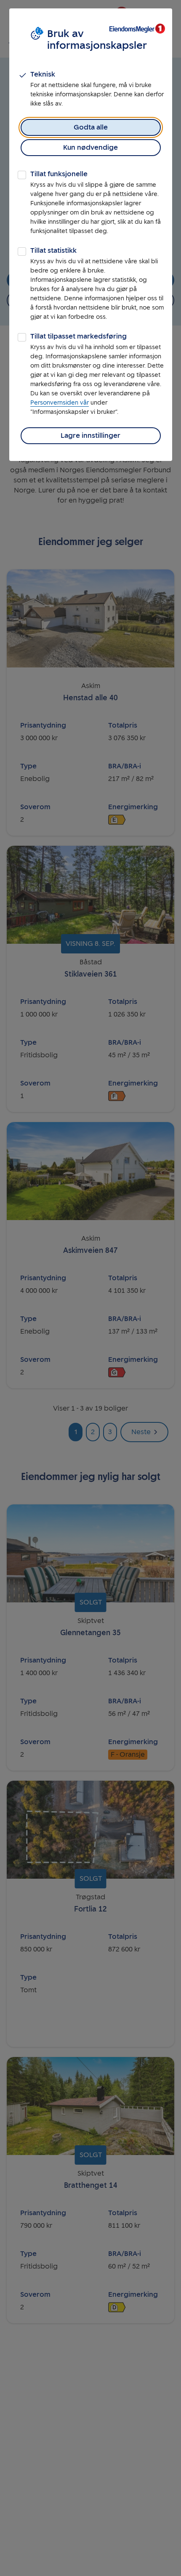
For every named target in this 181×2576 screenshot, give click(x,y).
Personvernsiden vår (60, 403)
